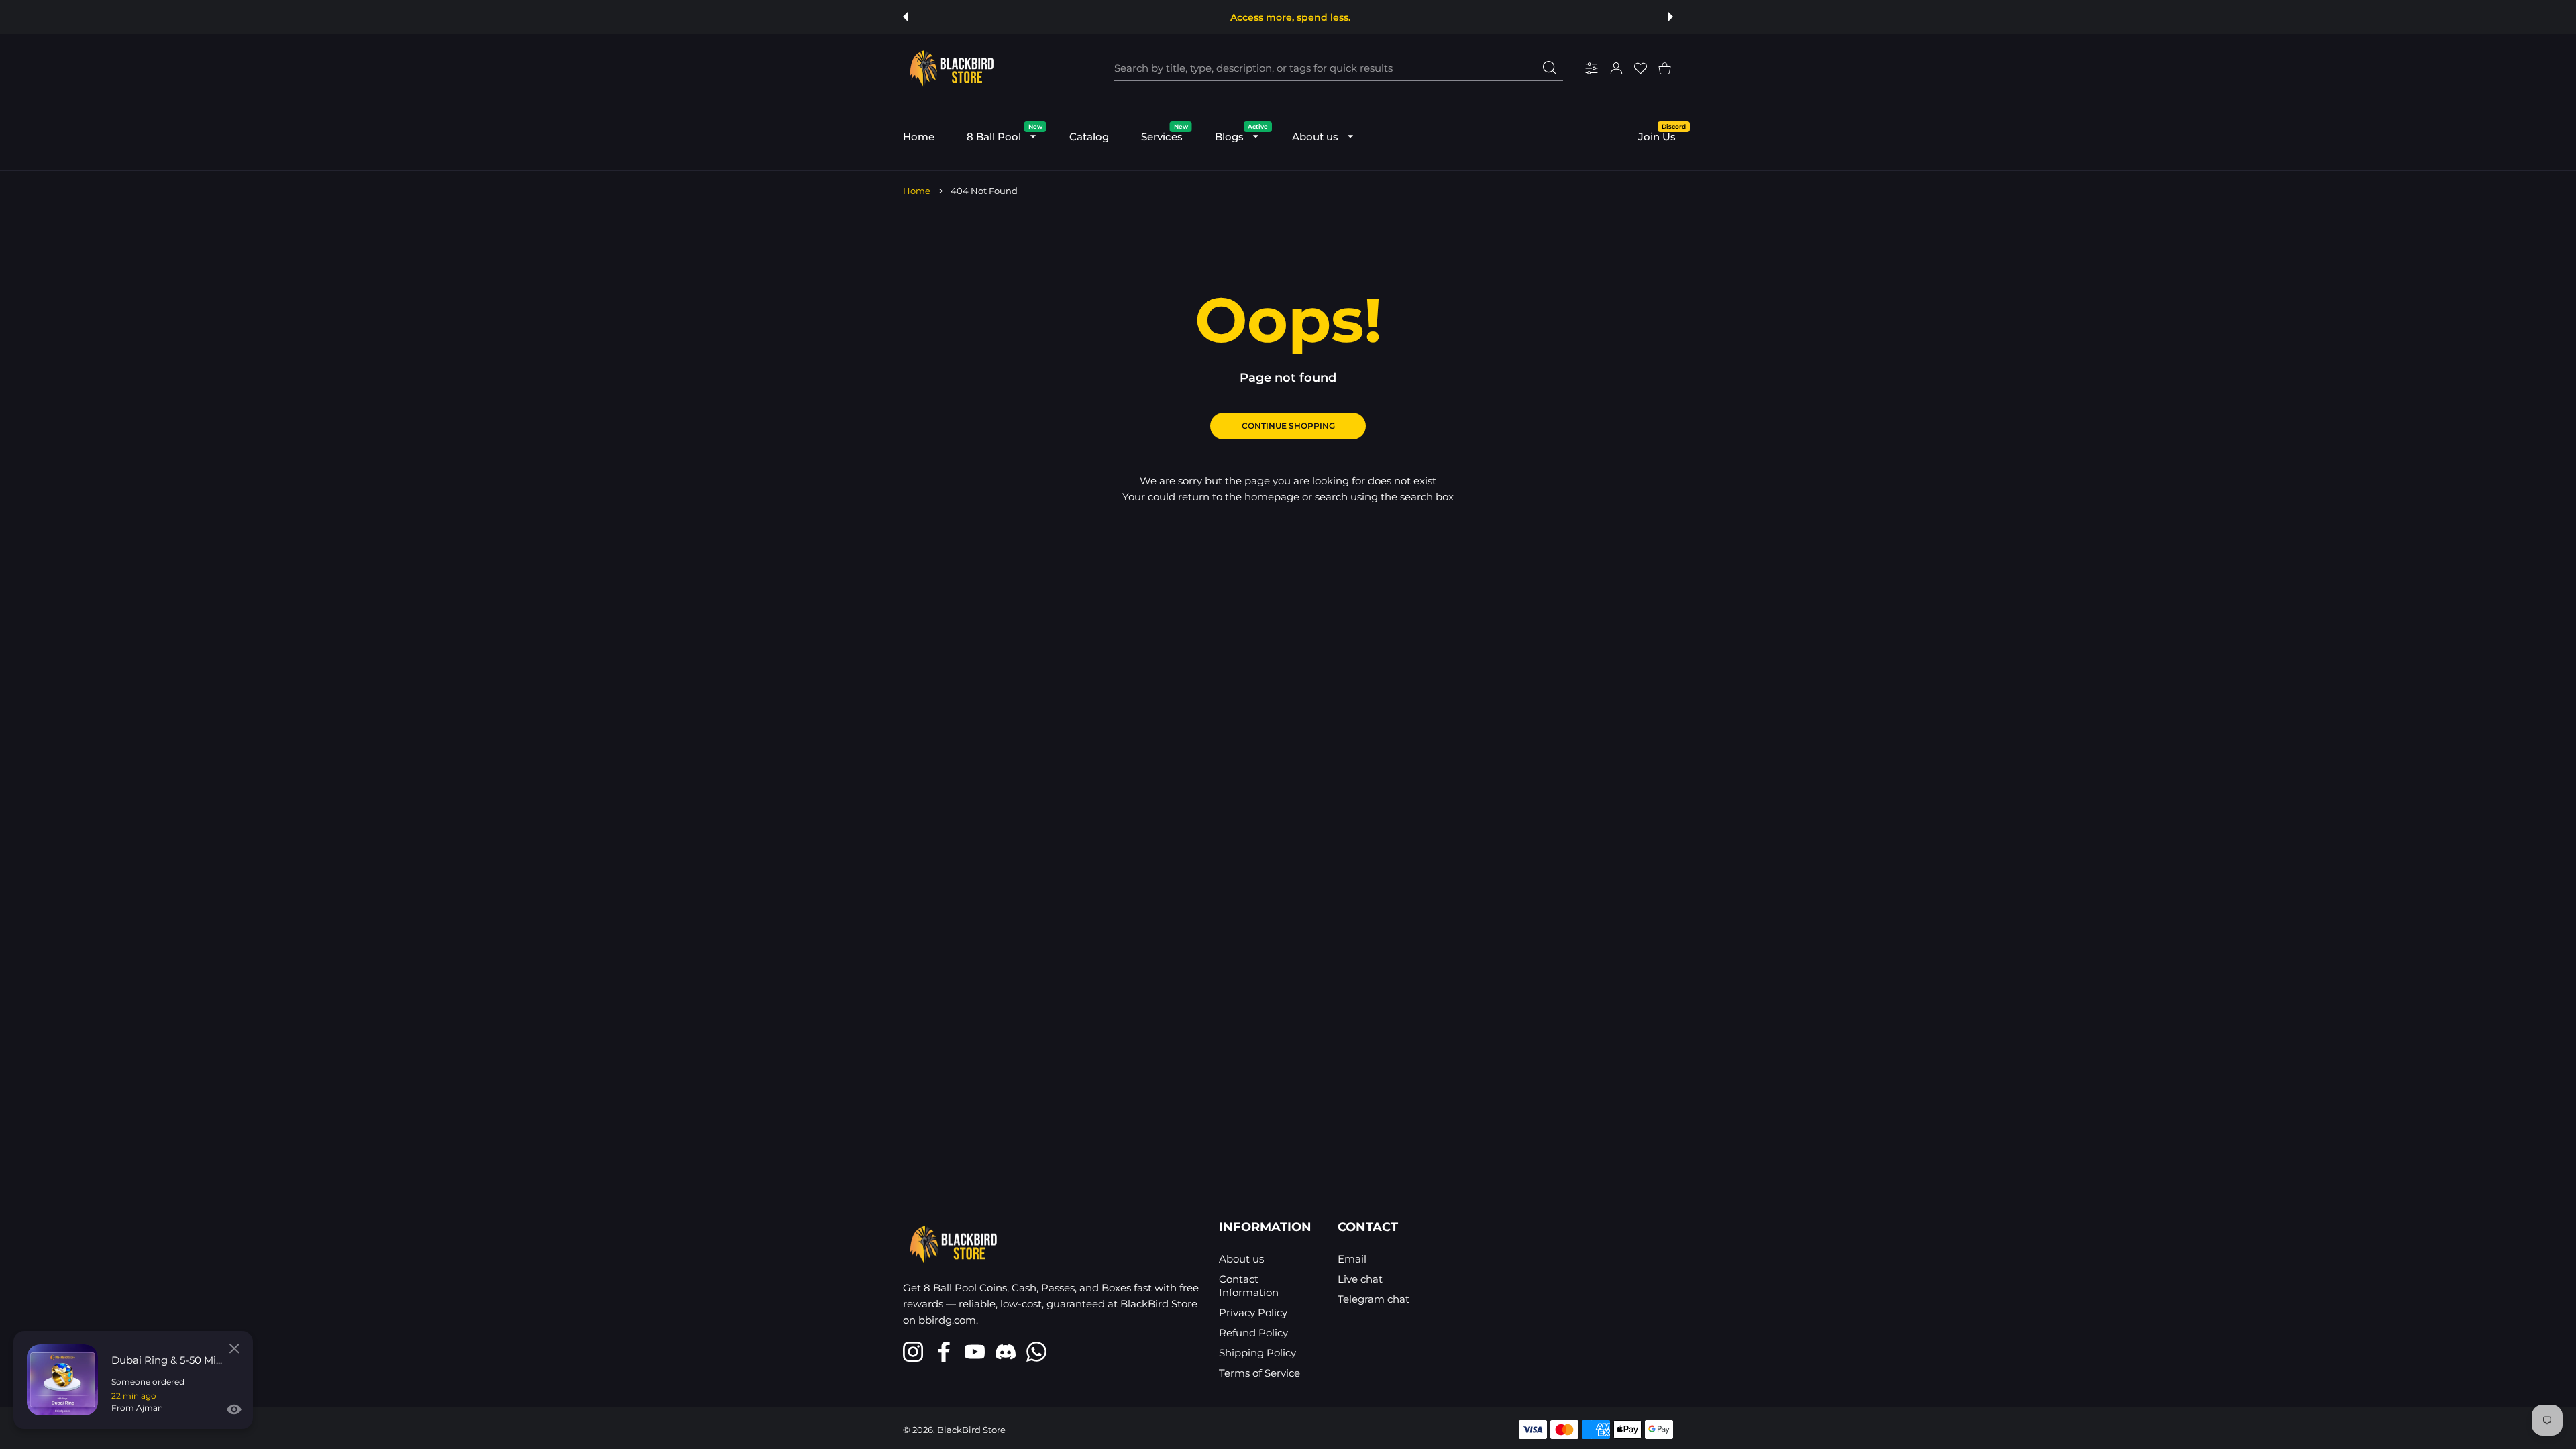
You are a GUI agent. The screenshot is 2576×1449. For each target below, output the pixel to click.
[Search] (1550, 68)
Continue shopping (1288, 426)
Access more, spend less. (1290, 17)
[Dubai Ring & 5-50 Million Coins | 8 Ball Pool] (62, 1380)
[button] (906, 17)
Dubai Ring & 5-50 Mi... (167, 1360)
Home (917, 191)
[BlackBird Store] (950, 68)
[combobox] (1339, 68)
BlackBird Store (971, 1430)
